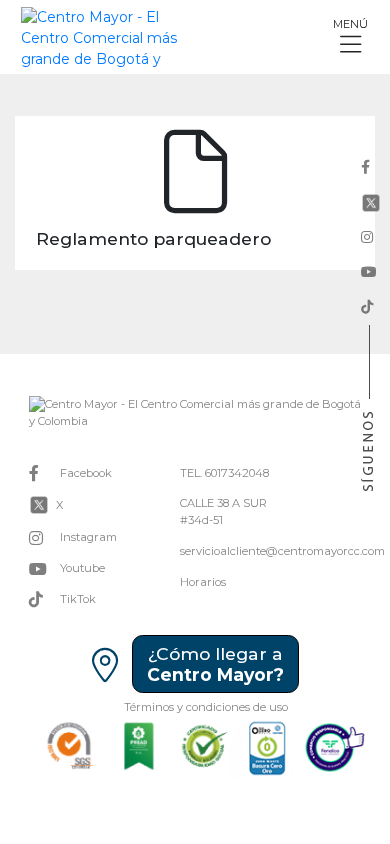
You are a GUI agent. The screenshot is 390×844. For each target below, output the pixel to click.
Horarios (203, 582)
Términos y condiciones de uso (206, 707)
